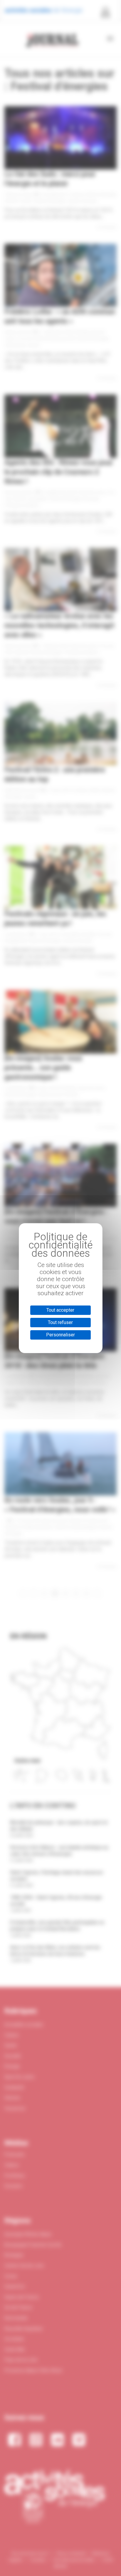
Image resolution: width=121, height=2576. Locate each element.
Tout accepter (60, 1310)
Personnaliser (60, 1335)
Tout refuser (60, 1322)
